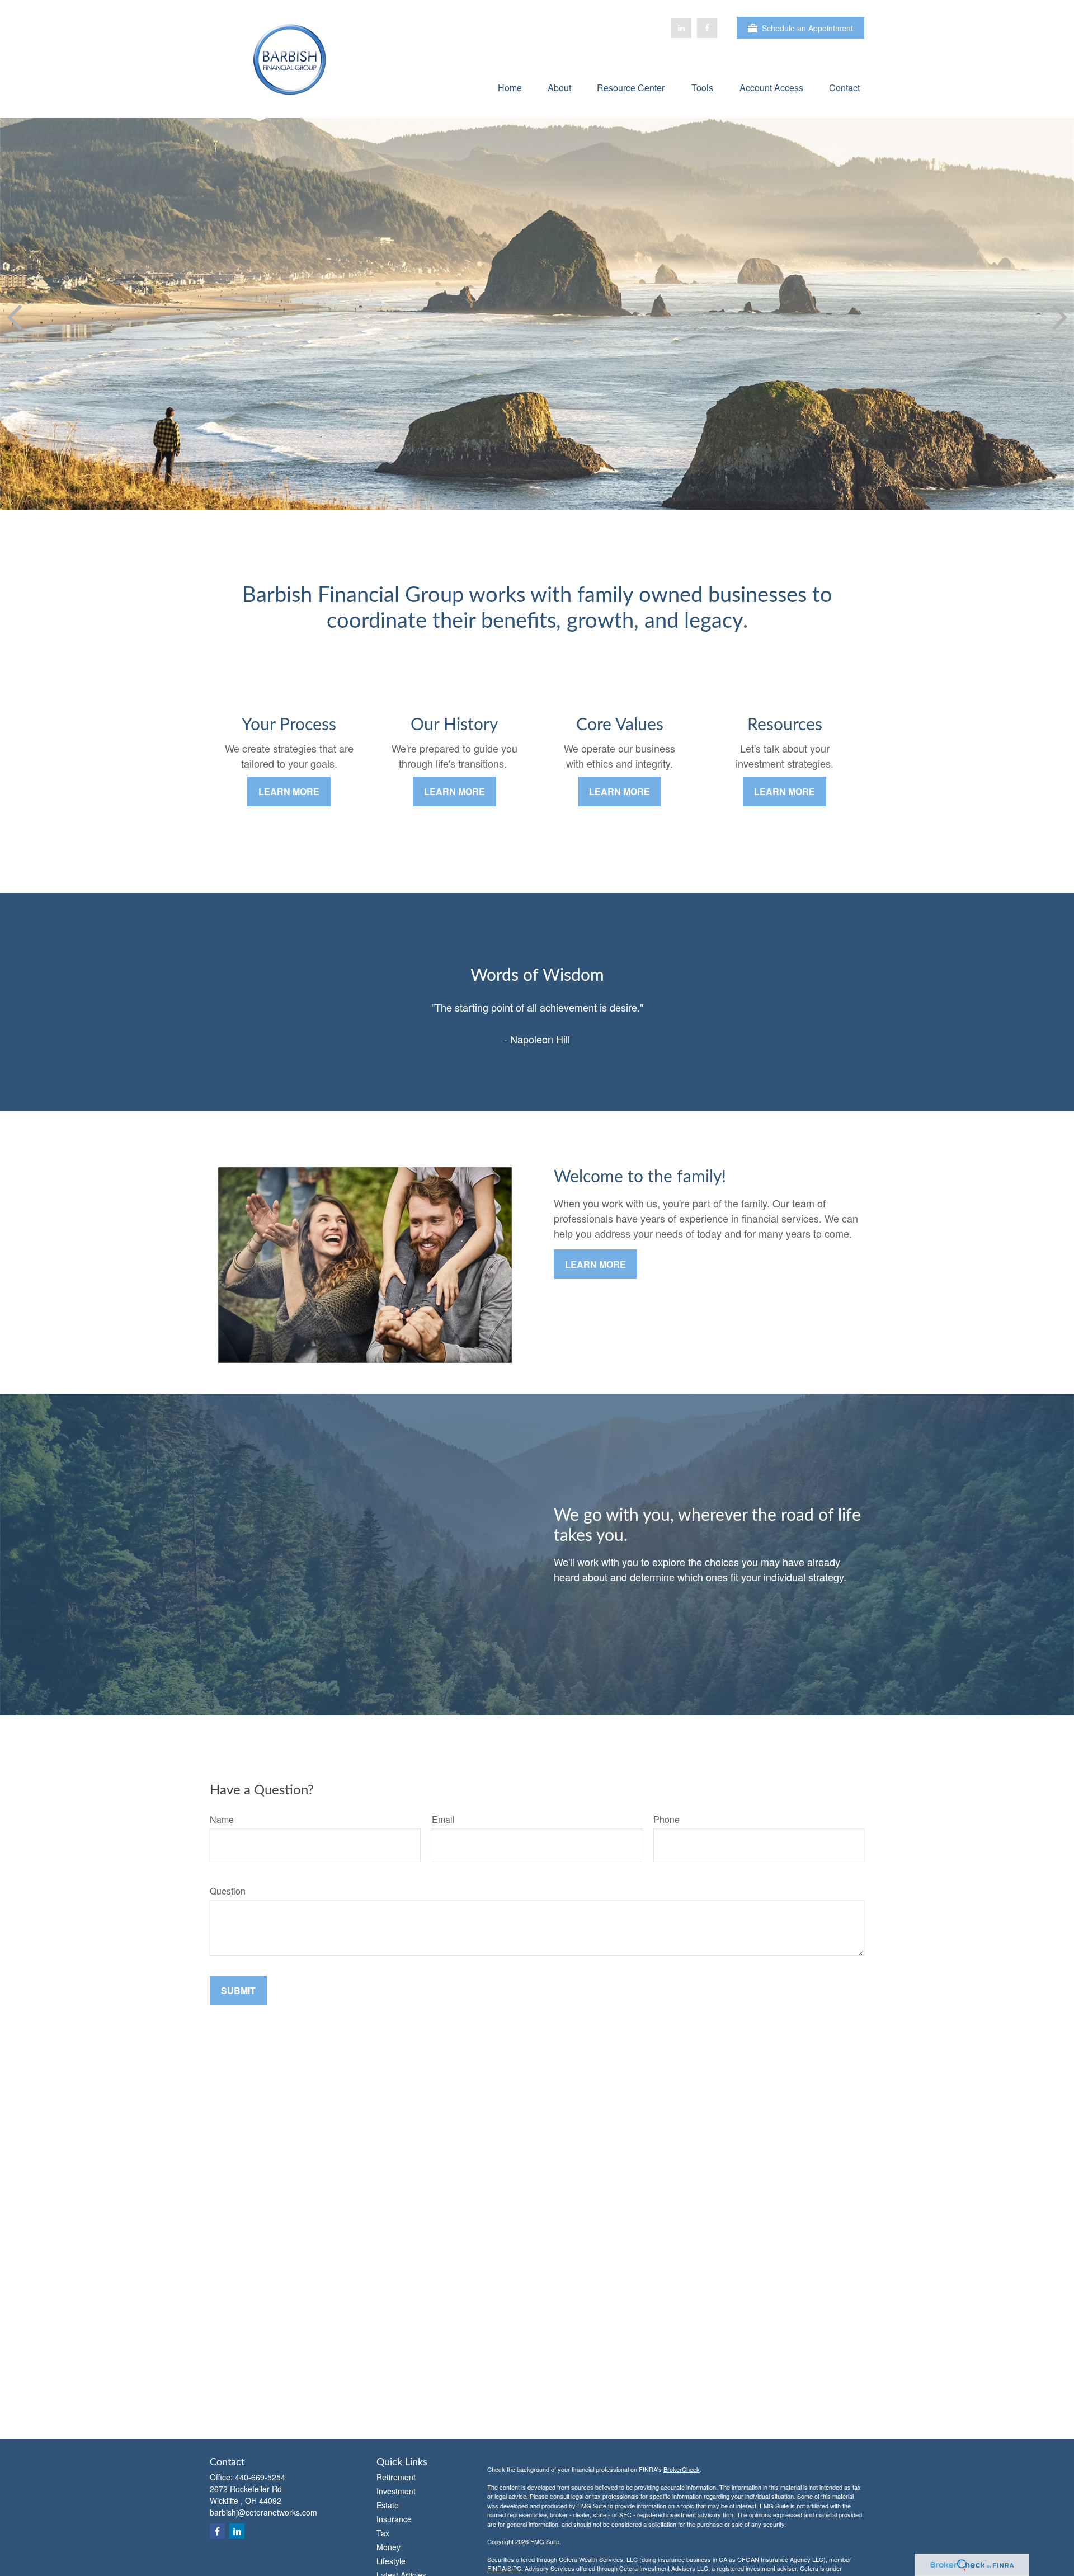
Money (388, 2547)
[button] (510, 87)
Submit (238, 1990)
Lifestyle (391, 2561)
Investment (396, 2491)
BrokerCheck (682, 2469)
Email (443, 1819)
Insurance (394, 2519)
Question (228, 1891)
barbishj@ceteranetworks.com (263, 2512)
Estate (388, 2505)
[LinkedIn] (681, 28)
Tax (383, 2533)
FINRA (496, 2568)
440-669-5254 (260, 2477)
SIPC (514, 2568)
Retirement (396, 2477)
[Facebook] (707, 28)
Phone (666, 1819)
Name (222, 1819)
